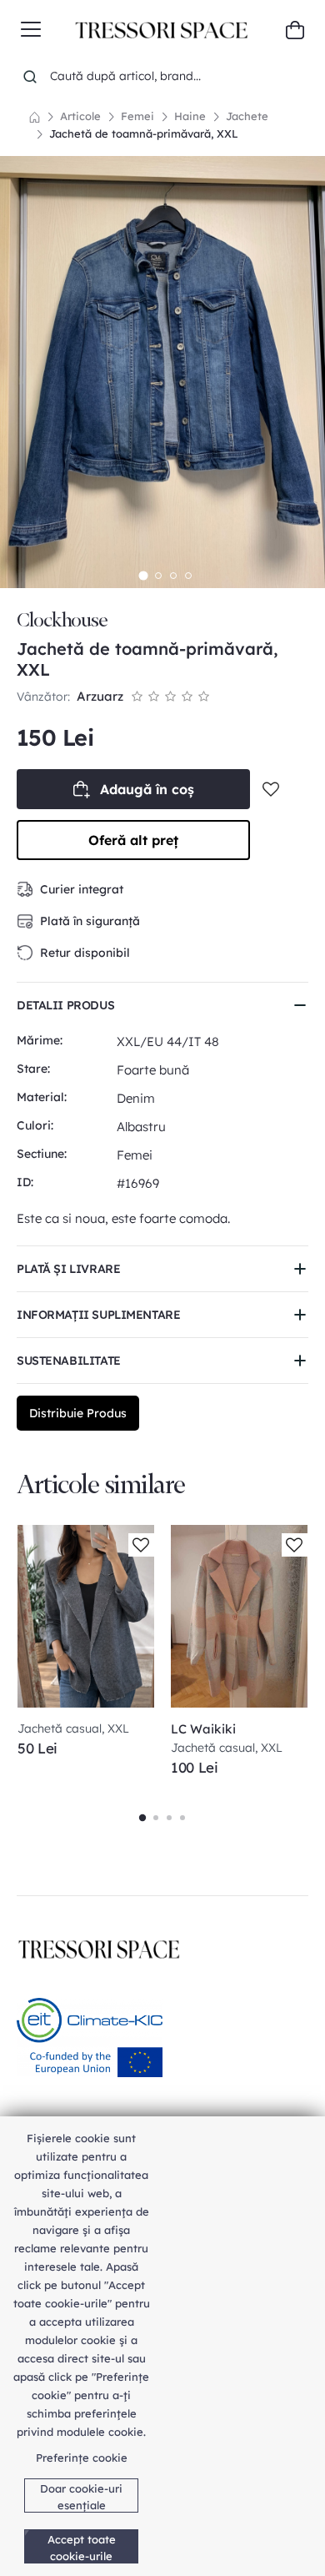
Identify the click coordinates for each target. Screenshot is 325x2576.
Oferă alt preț (133, 840)
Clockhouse (62, 620)
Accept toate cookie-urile (82, 2548)
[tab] (143, 576)
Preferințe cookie (82, 2458)
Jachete (247, 116)
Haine (190, 116)
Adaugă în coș (147, 789)
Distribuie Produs (78, 1413)
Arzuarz (100, 696)
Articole (80, 116)
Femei (137, 116)
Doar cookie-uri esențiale (81, 2497)
